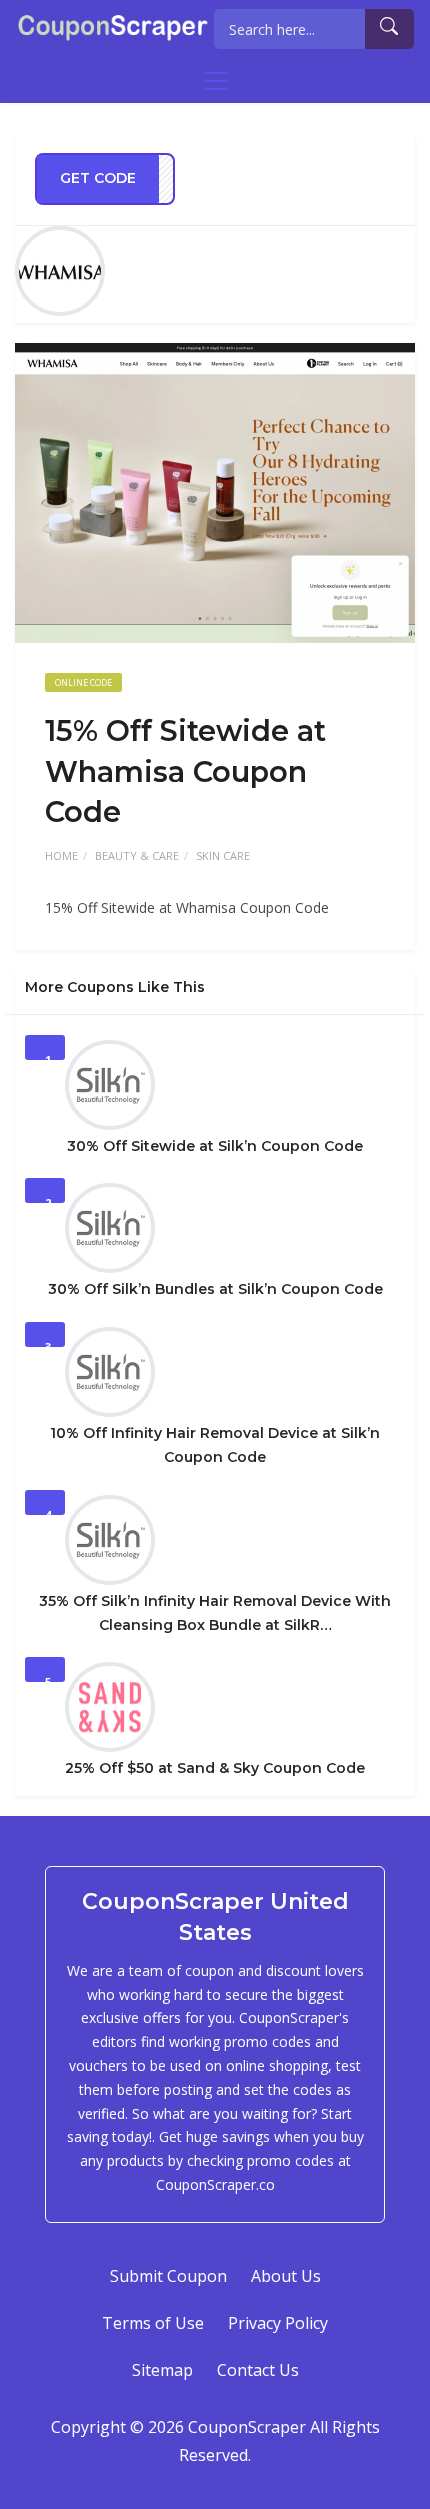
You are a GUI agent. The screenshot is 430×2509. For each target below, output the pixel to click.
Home (61, 855)
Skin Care (223, 855)
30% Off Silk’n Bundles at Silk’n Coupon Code (215, 1289)
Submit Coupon (168, 2276)
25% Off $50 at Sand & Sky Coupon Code (215, 1768)
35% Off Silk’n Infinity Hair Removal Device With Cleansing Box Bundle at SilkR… (215, 1613)
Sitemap (162, 2370)
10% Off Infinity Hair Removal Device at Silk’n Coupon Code (215, 1445)
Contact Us (258, 2370)
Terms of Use (153, 2323)
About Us (286, 2276)
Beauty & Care (137, 855)
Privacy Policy (278, 2323)
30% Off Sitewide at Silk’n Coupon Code (215, 1146)
